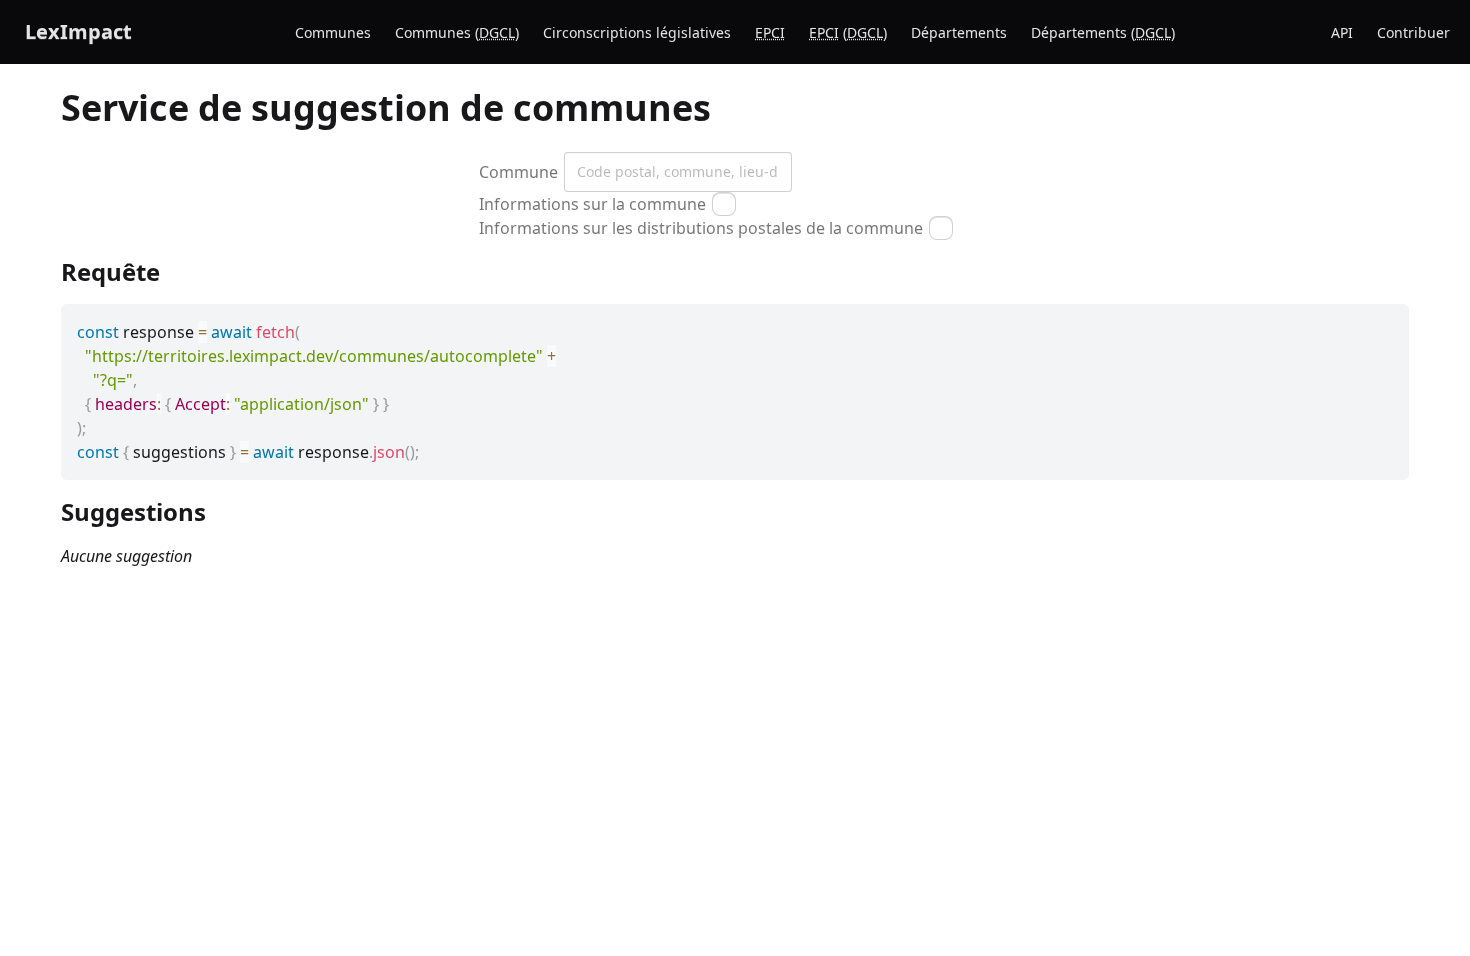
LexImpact (78, 31)
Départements (959, 32)
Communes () (457, 32)
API (1342, 32)
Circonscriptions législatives (637, 32)
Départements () (1103, 32)
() (848, 32)
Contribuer (1413, 32)
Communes (333, 32)
